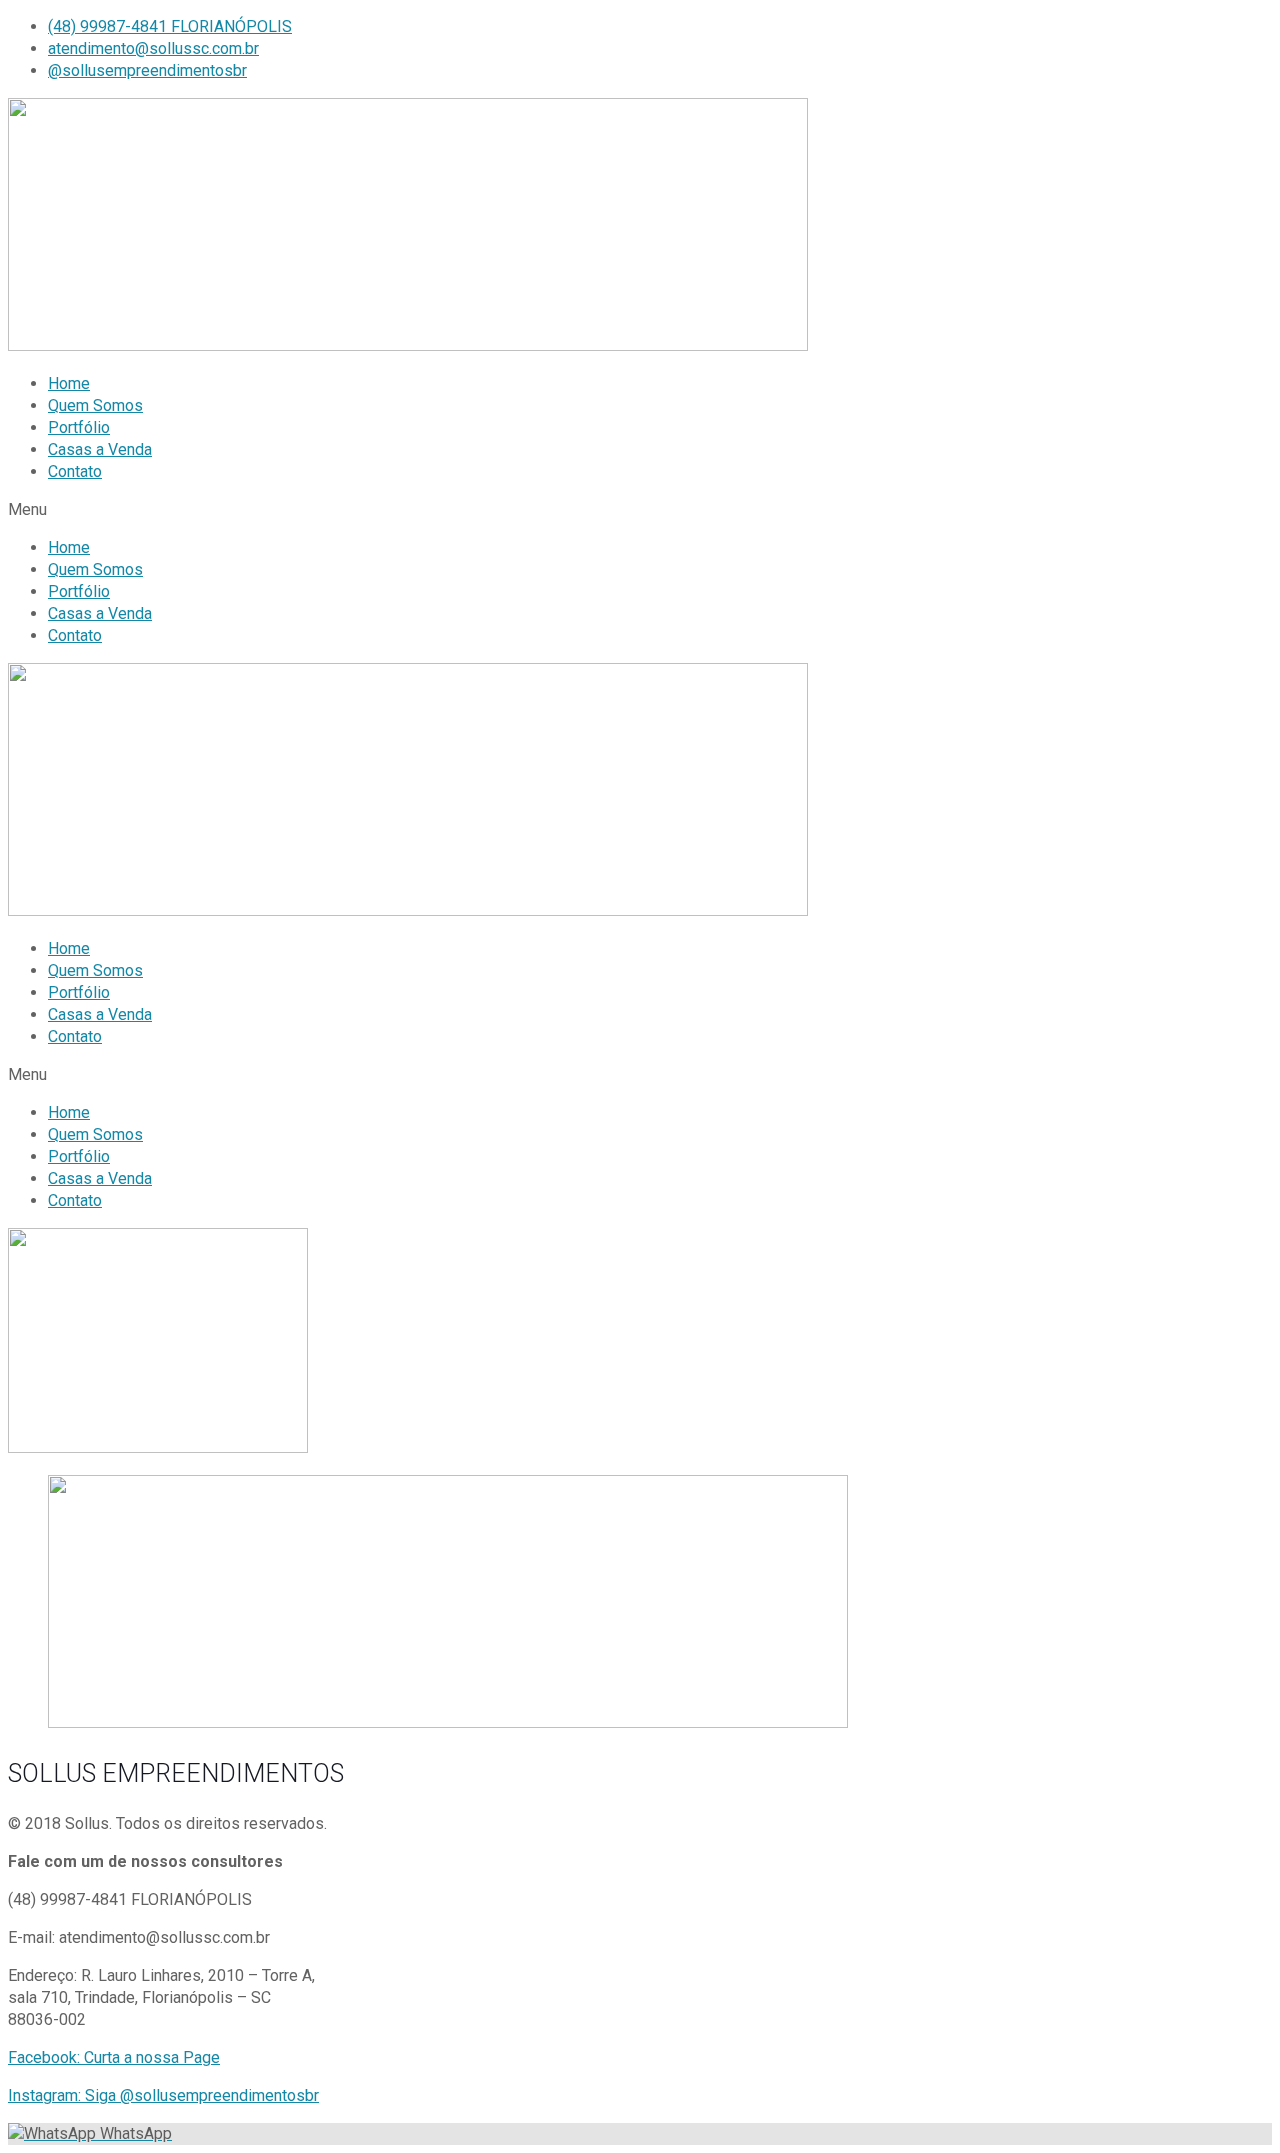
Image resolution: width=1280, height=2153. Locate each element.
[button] (640, 510)
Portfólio (79, 427)
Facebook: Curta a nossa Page (114, 2057)
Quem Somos (95, 405)
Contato (75, 471)
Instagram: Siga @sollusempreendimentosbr (163, 2095)
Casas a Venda (100, 449)
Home (69, 383)
